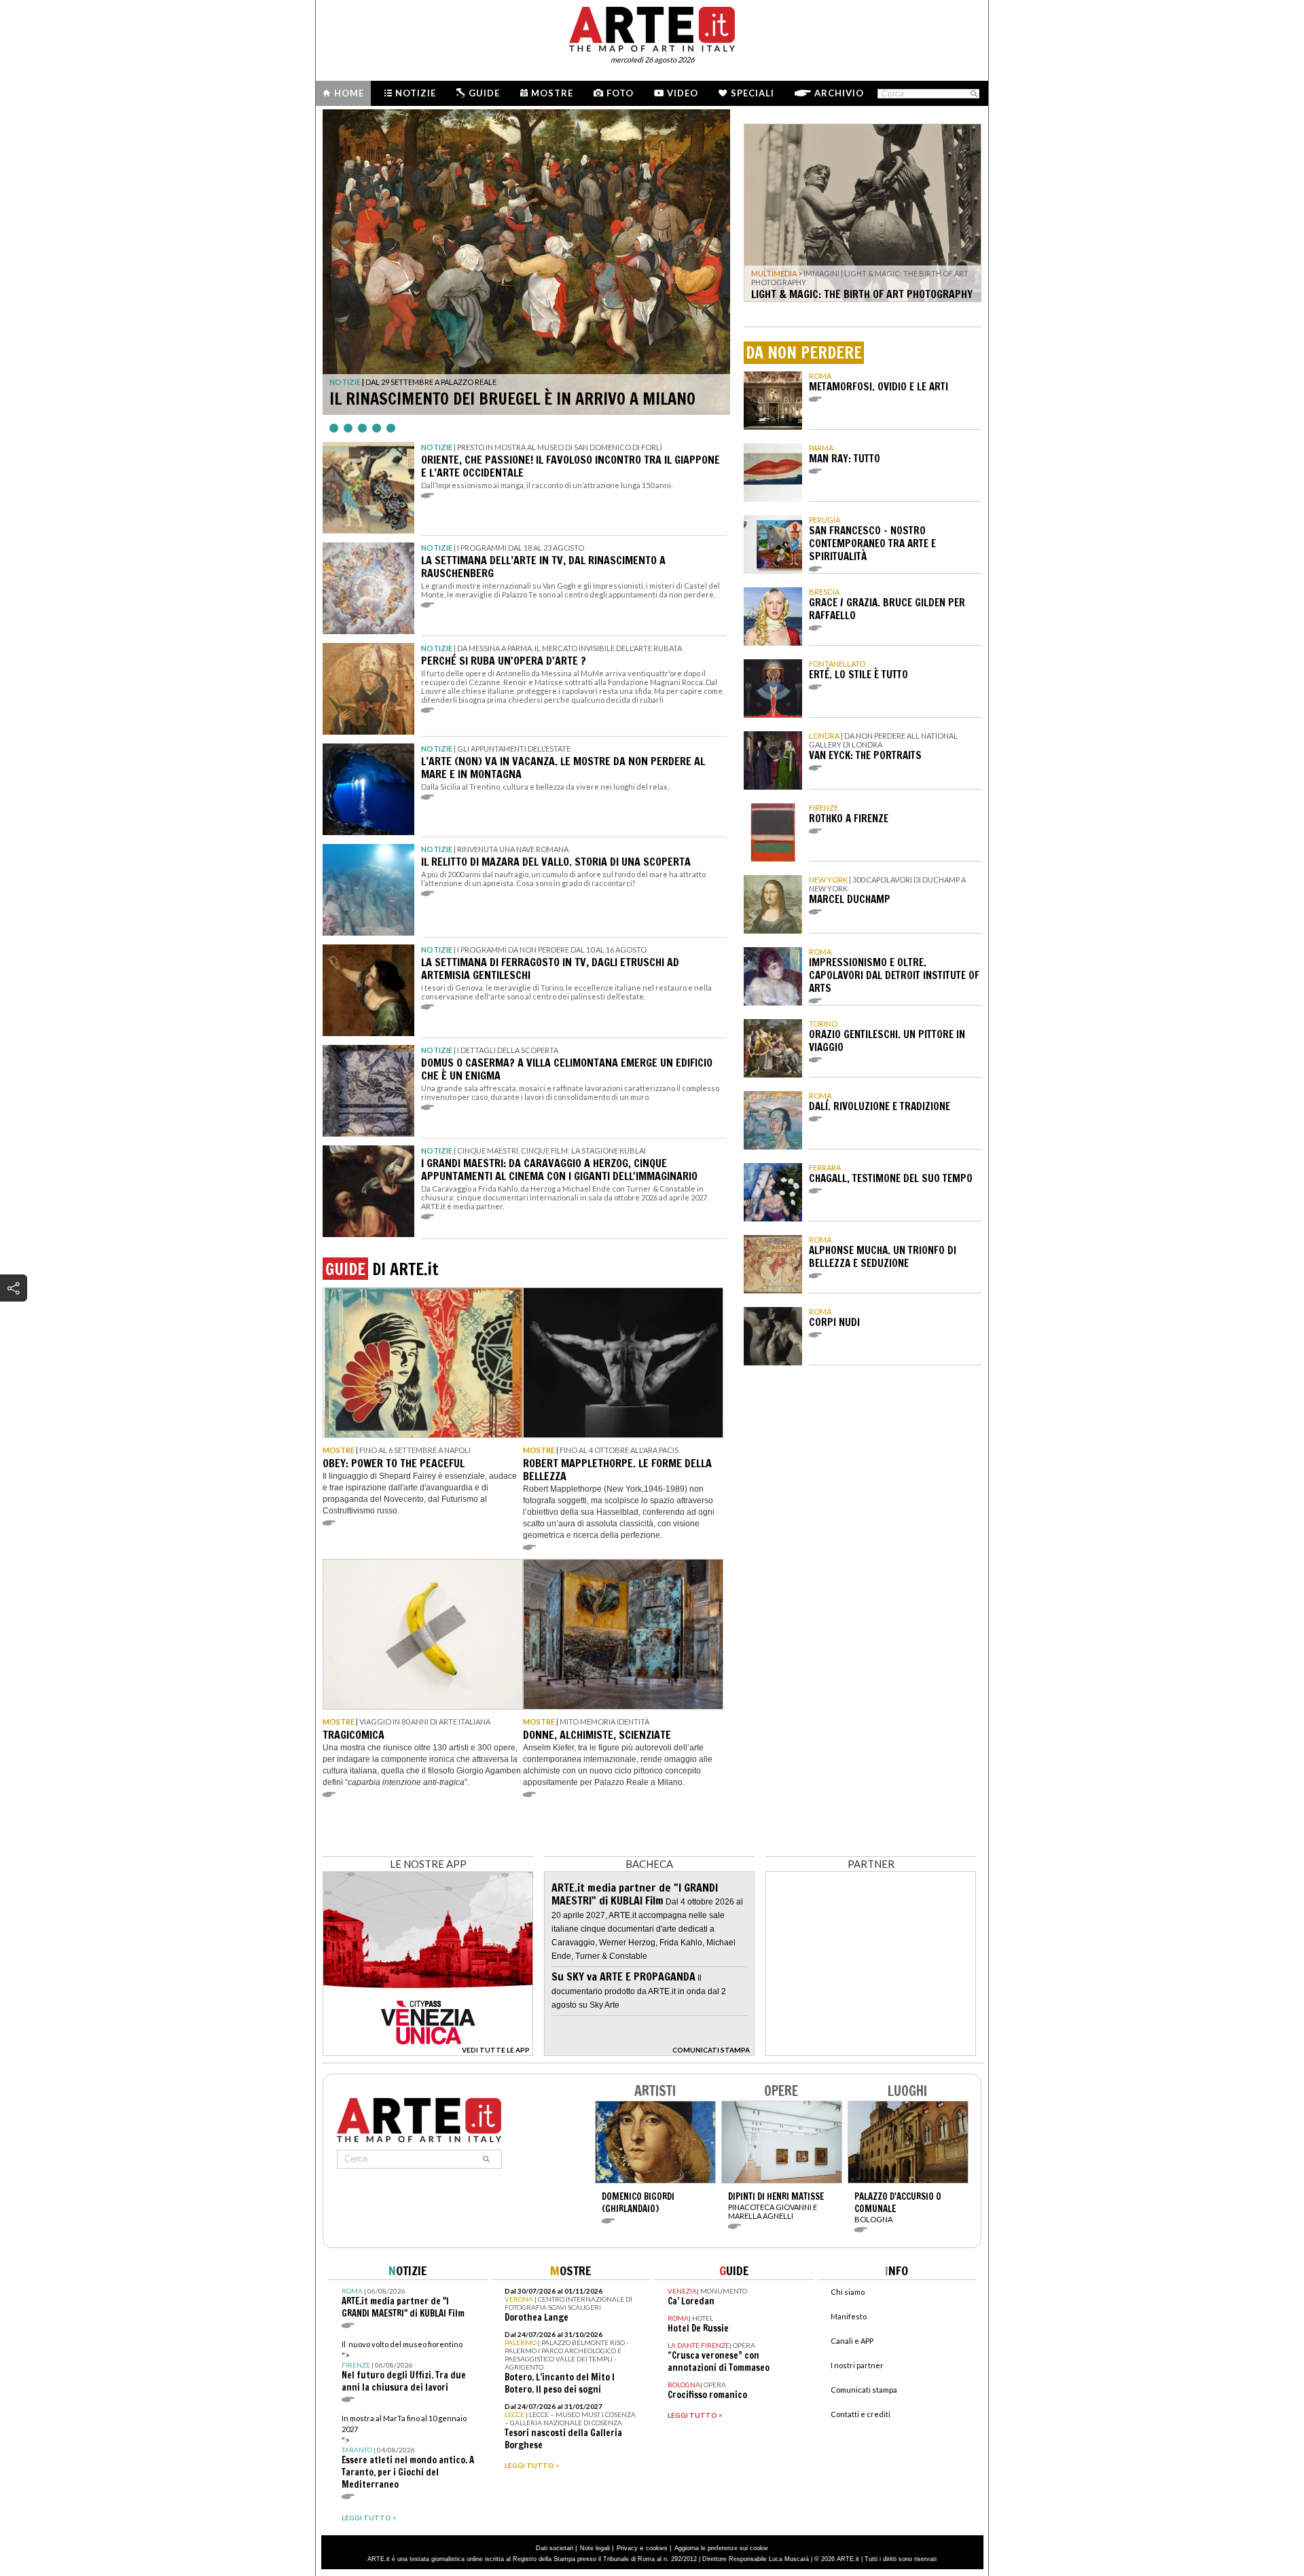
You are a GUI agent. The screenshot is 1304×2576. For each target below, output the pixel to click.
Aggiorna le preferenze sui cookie (721, 2548)
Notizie (416, 93)
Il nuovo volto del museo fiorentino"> (404, 2367)
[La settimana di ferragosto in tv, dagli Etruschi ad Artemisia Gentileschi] (368, 990)
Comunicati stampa (864, 2390)
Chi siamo (848, 2292)
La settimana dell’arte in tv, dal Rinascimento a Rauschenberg (543, 567)
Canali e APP (852, 2341)
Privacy (627, 2548)
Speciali (753, 93)
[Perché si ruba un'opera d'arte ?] (368, 689)
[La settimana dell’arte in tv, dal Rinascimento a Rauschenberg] (368, 588)
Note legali (595, 2548)
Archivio (839, 93)
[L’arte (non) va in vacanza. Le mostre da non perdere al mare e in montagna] (368, 789)
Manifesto (849, 2316)
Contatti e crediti (861, 2414)
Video (683, 93)
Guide (484, 93)
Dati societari (555, 2548)
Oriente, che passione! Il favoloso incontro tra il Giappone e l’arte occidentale (570, 466)
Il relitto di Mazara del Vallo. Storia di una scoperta (556, 862)
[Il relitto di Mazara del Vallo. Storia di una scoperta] (368, 890)
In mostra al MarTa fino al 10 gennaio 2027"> (408, 2452)
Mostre (552, 93)
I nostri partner (857, 2365)
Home (349, 93)
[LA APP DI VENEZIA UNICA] (428, 2052)
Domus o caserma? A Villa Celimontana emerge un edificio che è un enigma (567, 1069)
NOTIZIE (345, 382)
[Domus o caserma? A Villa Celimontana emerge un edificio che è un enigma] (368, 1091)
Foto (620, 93)
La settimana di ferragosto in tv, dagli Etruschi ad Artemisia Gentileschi (550, 969)
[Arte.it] (652, 27)
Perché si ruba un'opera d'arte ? (504, 661)
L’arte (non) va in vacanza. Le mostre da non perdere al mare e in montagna (563, 768)
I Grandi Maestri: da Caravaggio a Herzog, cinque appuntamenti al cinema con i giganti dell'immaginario (559, 1170)
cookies (657, 2548)
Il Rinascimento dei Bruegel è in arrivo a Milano (512, 399)
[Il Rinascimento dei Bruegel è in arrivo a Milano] (526, 262)
